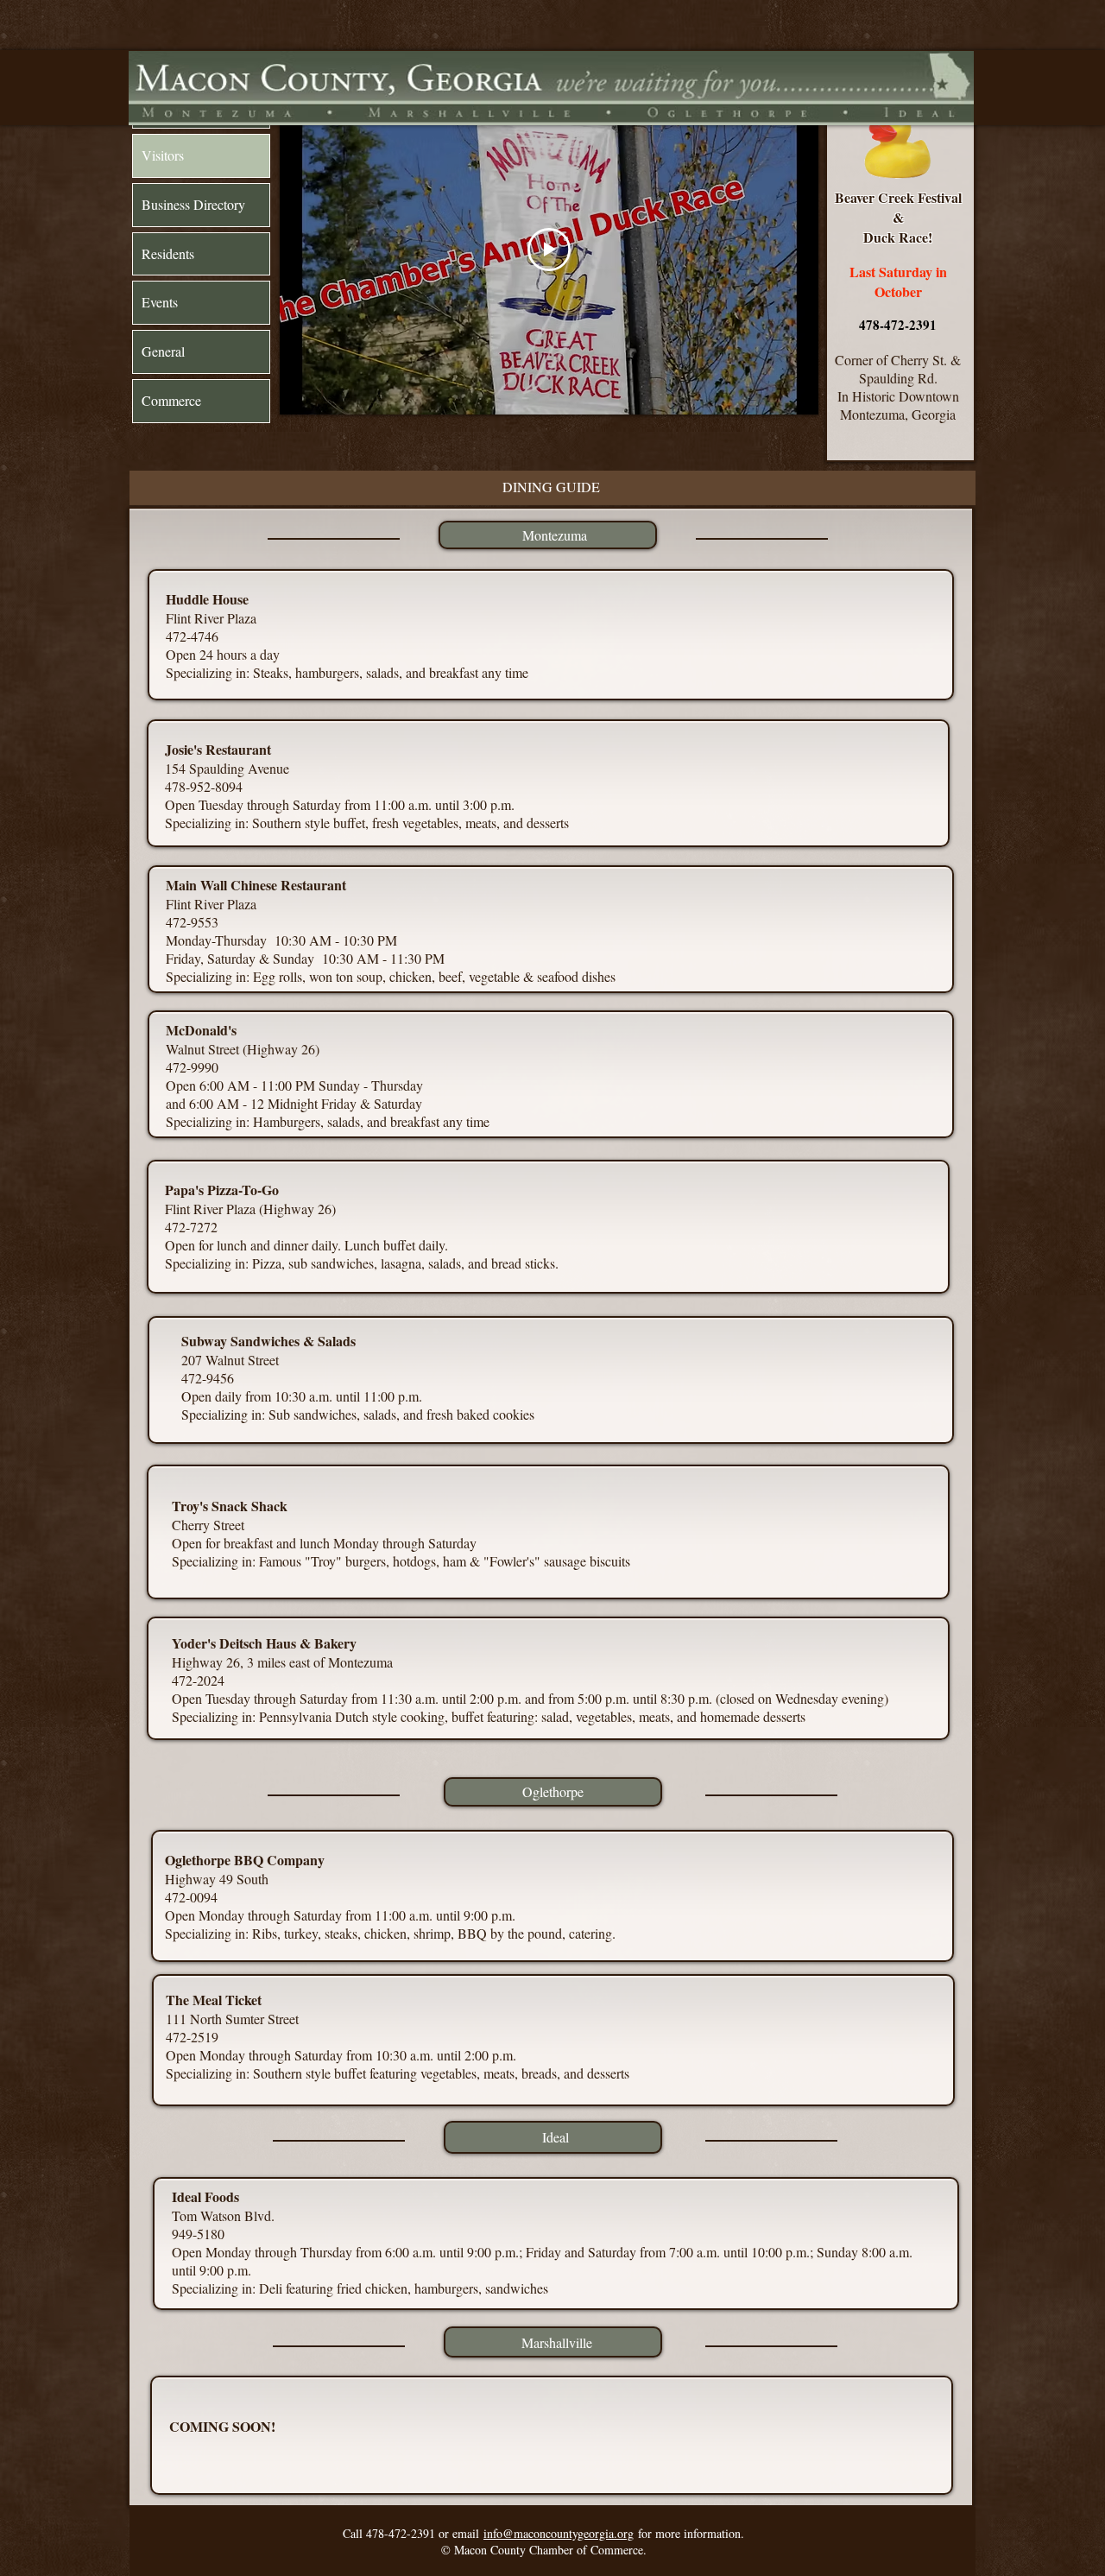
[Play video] (549, 250)
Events (160, 302)
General (163, 351)
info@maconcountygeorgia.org (559, 2533)
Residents (168, 253)
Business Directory (193, 204)
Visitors (163, 155)
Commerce (171, 400)
